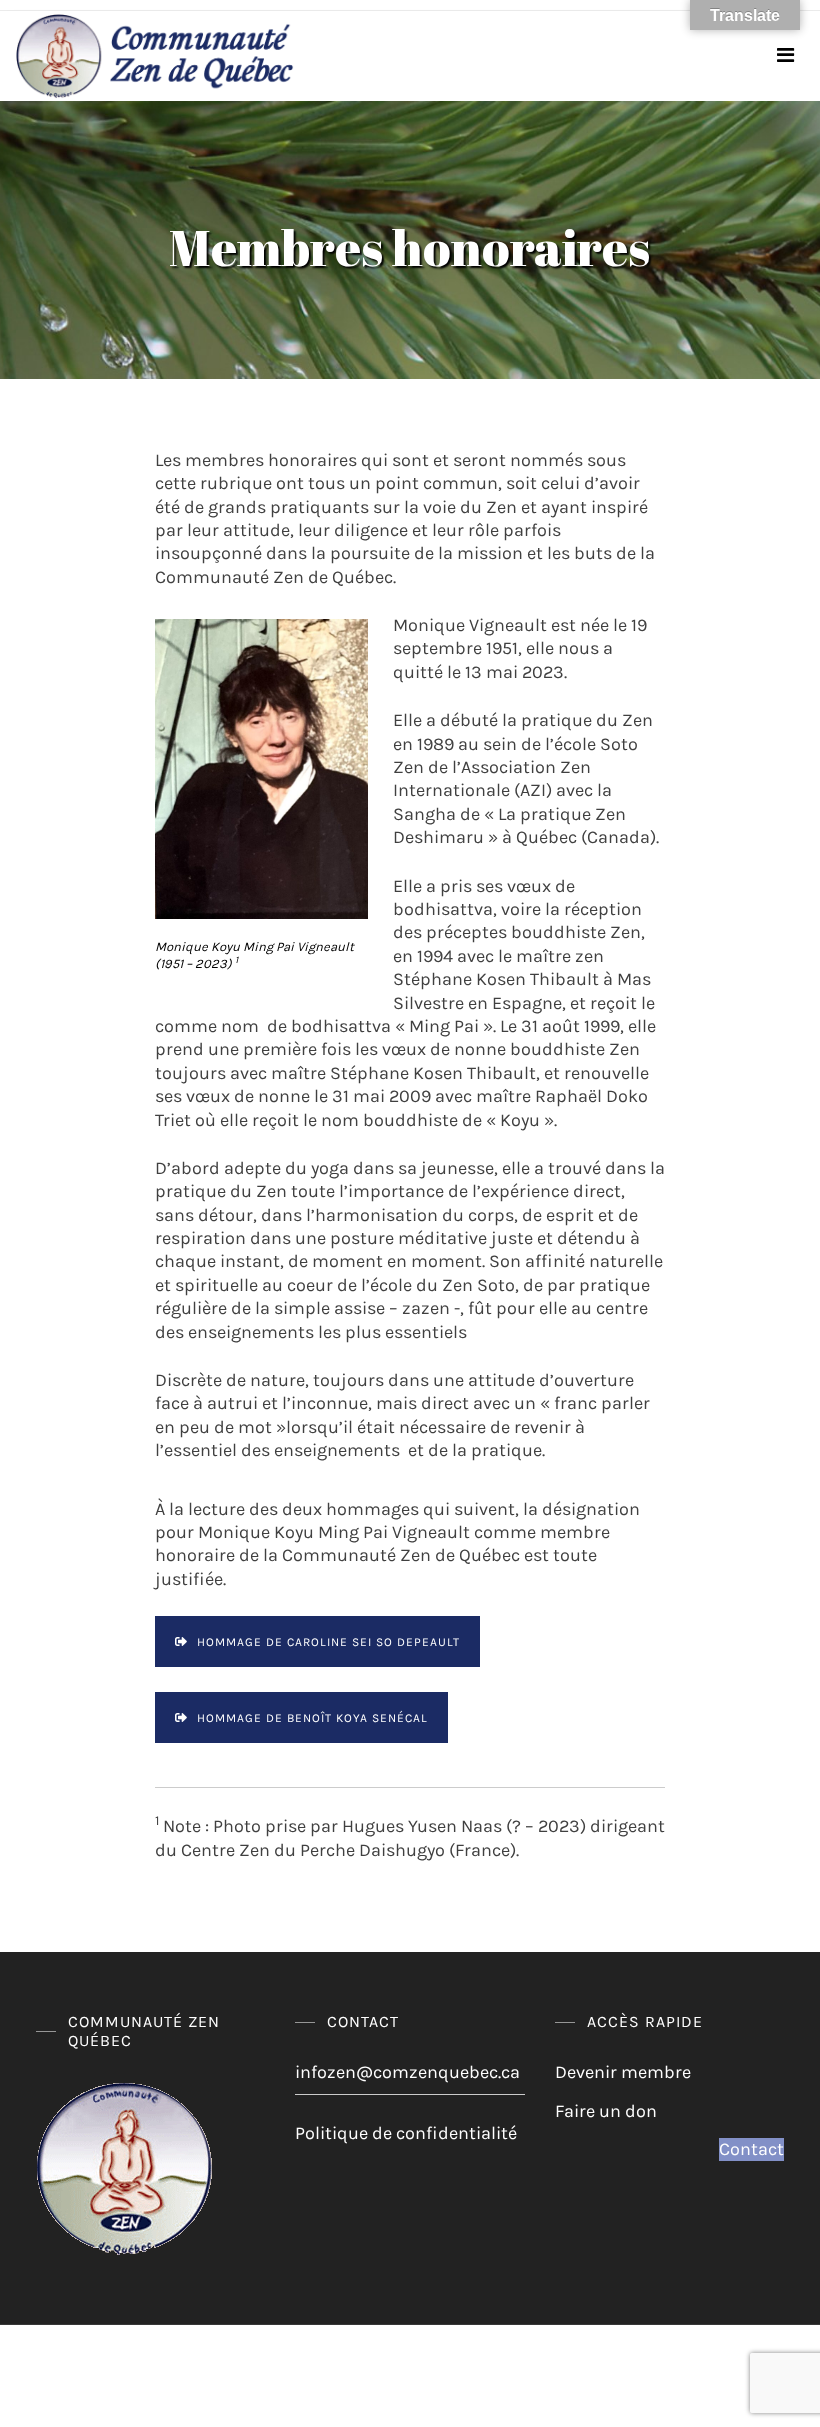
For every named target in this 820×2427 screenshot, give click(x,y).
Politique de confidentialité (406, 2133)
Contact (751, 2149)
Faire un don (606, 2111)
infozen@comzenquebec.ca (407, 2072)
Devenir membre (623, 2072)
